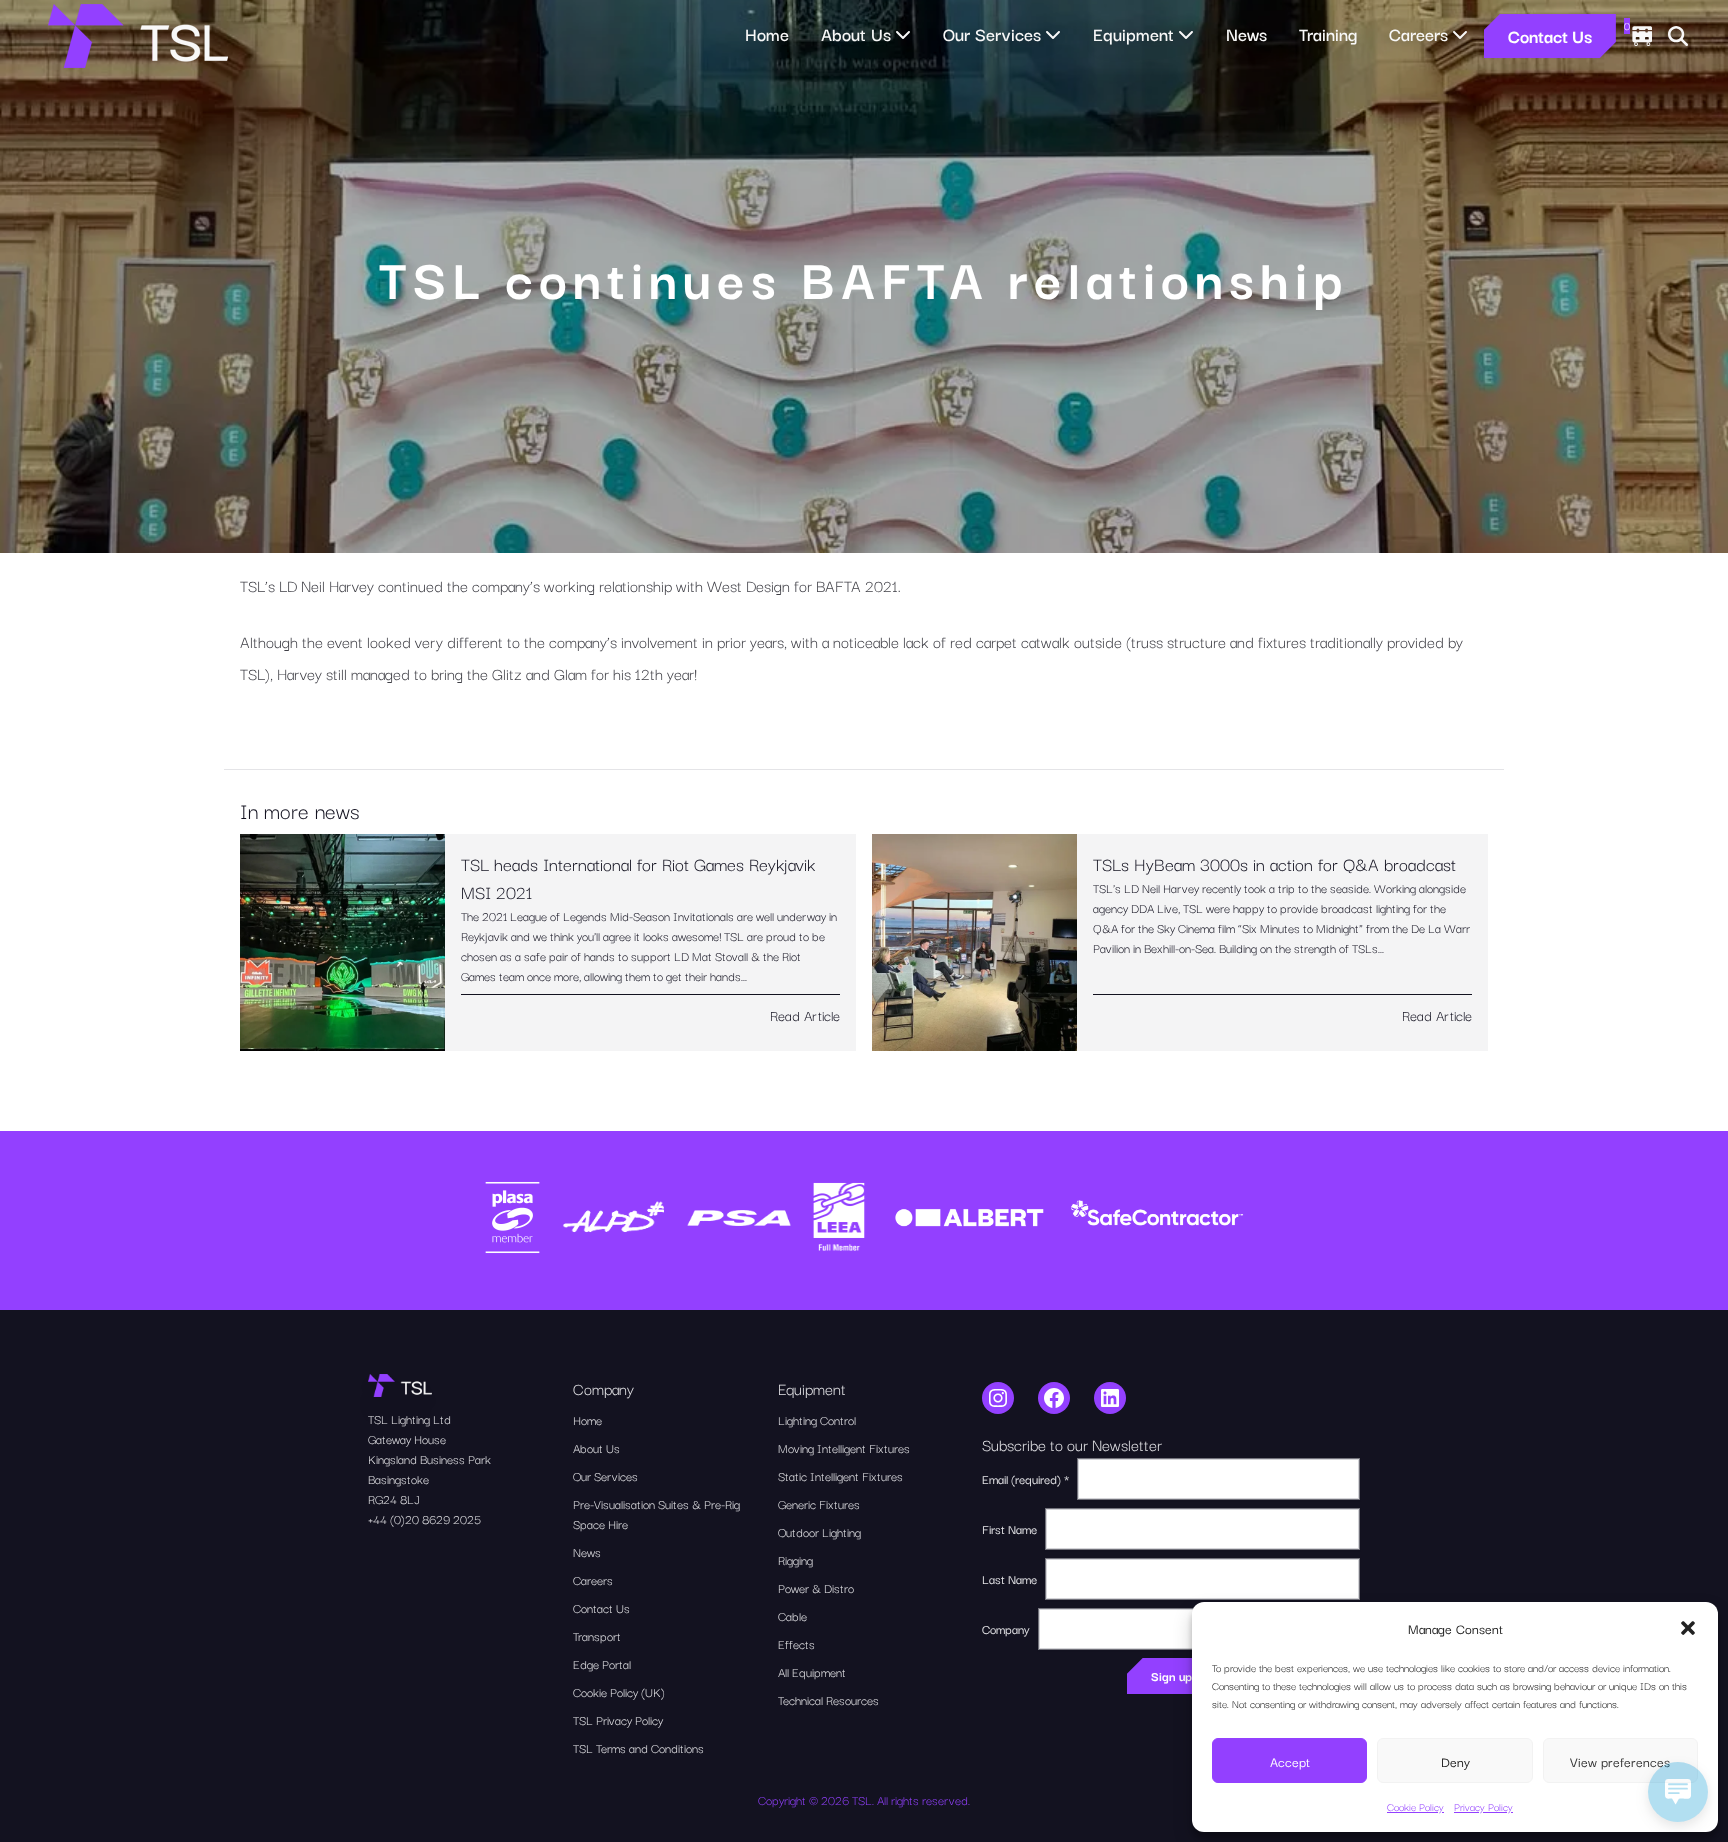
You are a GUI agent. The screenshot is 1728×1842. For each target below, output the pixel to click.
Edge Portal (602, 1663)
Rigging (795, 1559)
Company (1006, 1628)
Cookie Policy (1415, 1806)
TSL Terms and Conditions (638, 1747)
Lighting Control (817, 1419)
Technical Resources (828, 1699)
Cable (792, 1615)
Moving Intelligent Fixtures (844, 1447)
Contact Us (1550, 35)
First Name (1009, 1528)
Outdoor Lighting (819, 1531)
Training (1328, 33)
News (1246, 33)
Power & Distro (816, 1587)
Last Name (1009, 1578)
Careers (593, 1579)
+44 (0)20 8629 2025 (424, 1518)
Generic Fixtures (819, 1503)
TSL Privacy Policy (618, 1719)
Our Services (605, 1475)
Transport (597, 1635)
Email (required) (1025, 1478)
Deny (1455, 1761)
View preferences (1620, 1761)
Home (767, 33)
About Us (596, 1447)
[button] (1688, 1628)
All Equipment (812, 1671)
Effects (796, 1643)
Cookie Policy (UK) (619, 1691)
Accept (1290, 1761)
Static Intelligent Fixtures (840, 1475)
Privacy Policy (1483, 1806)
